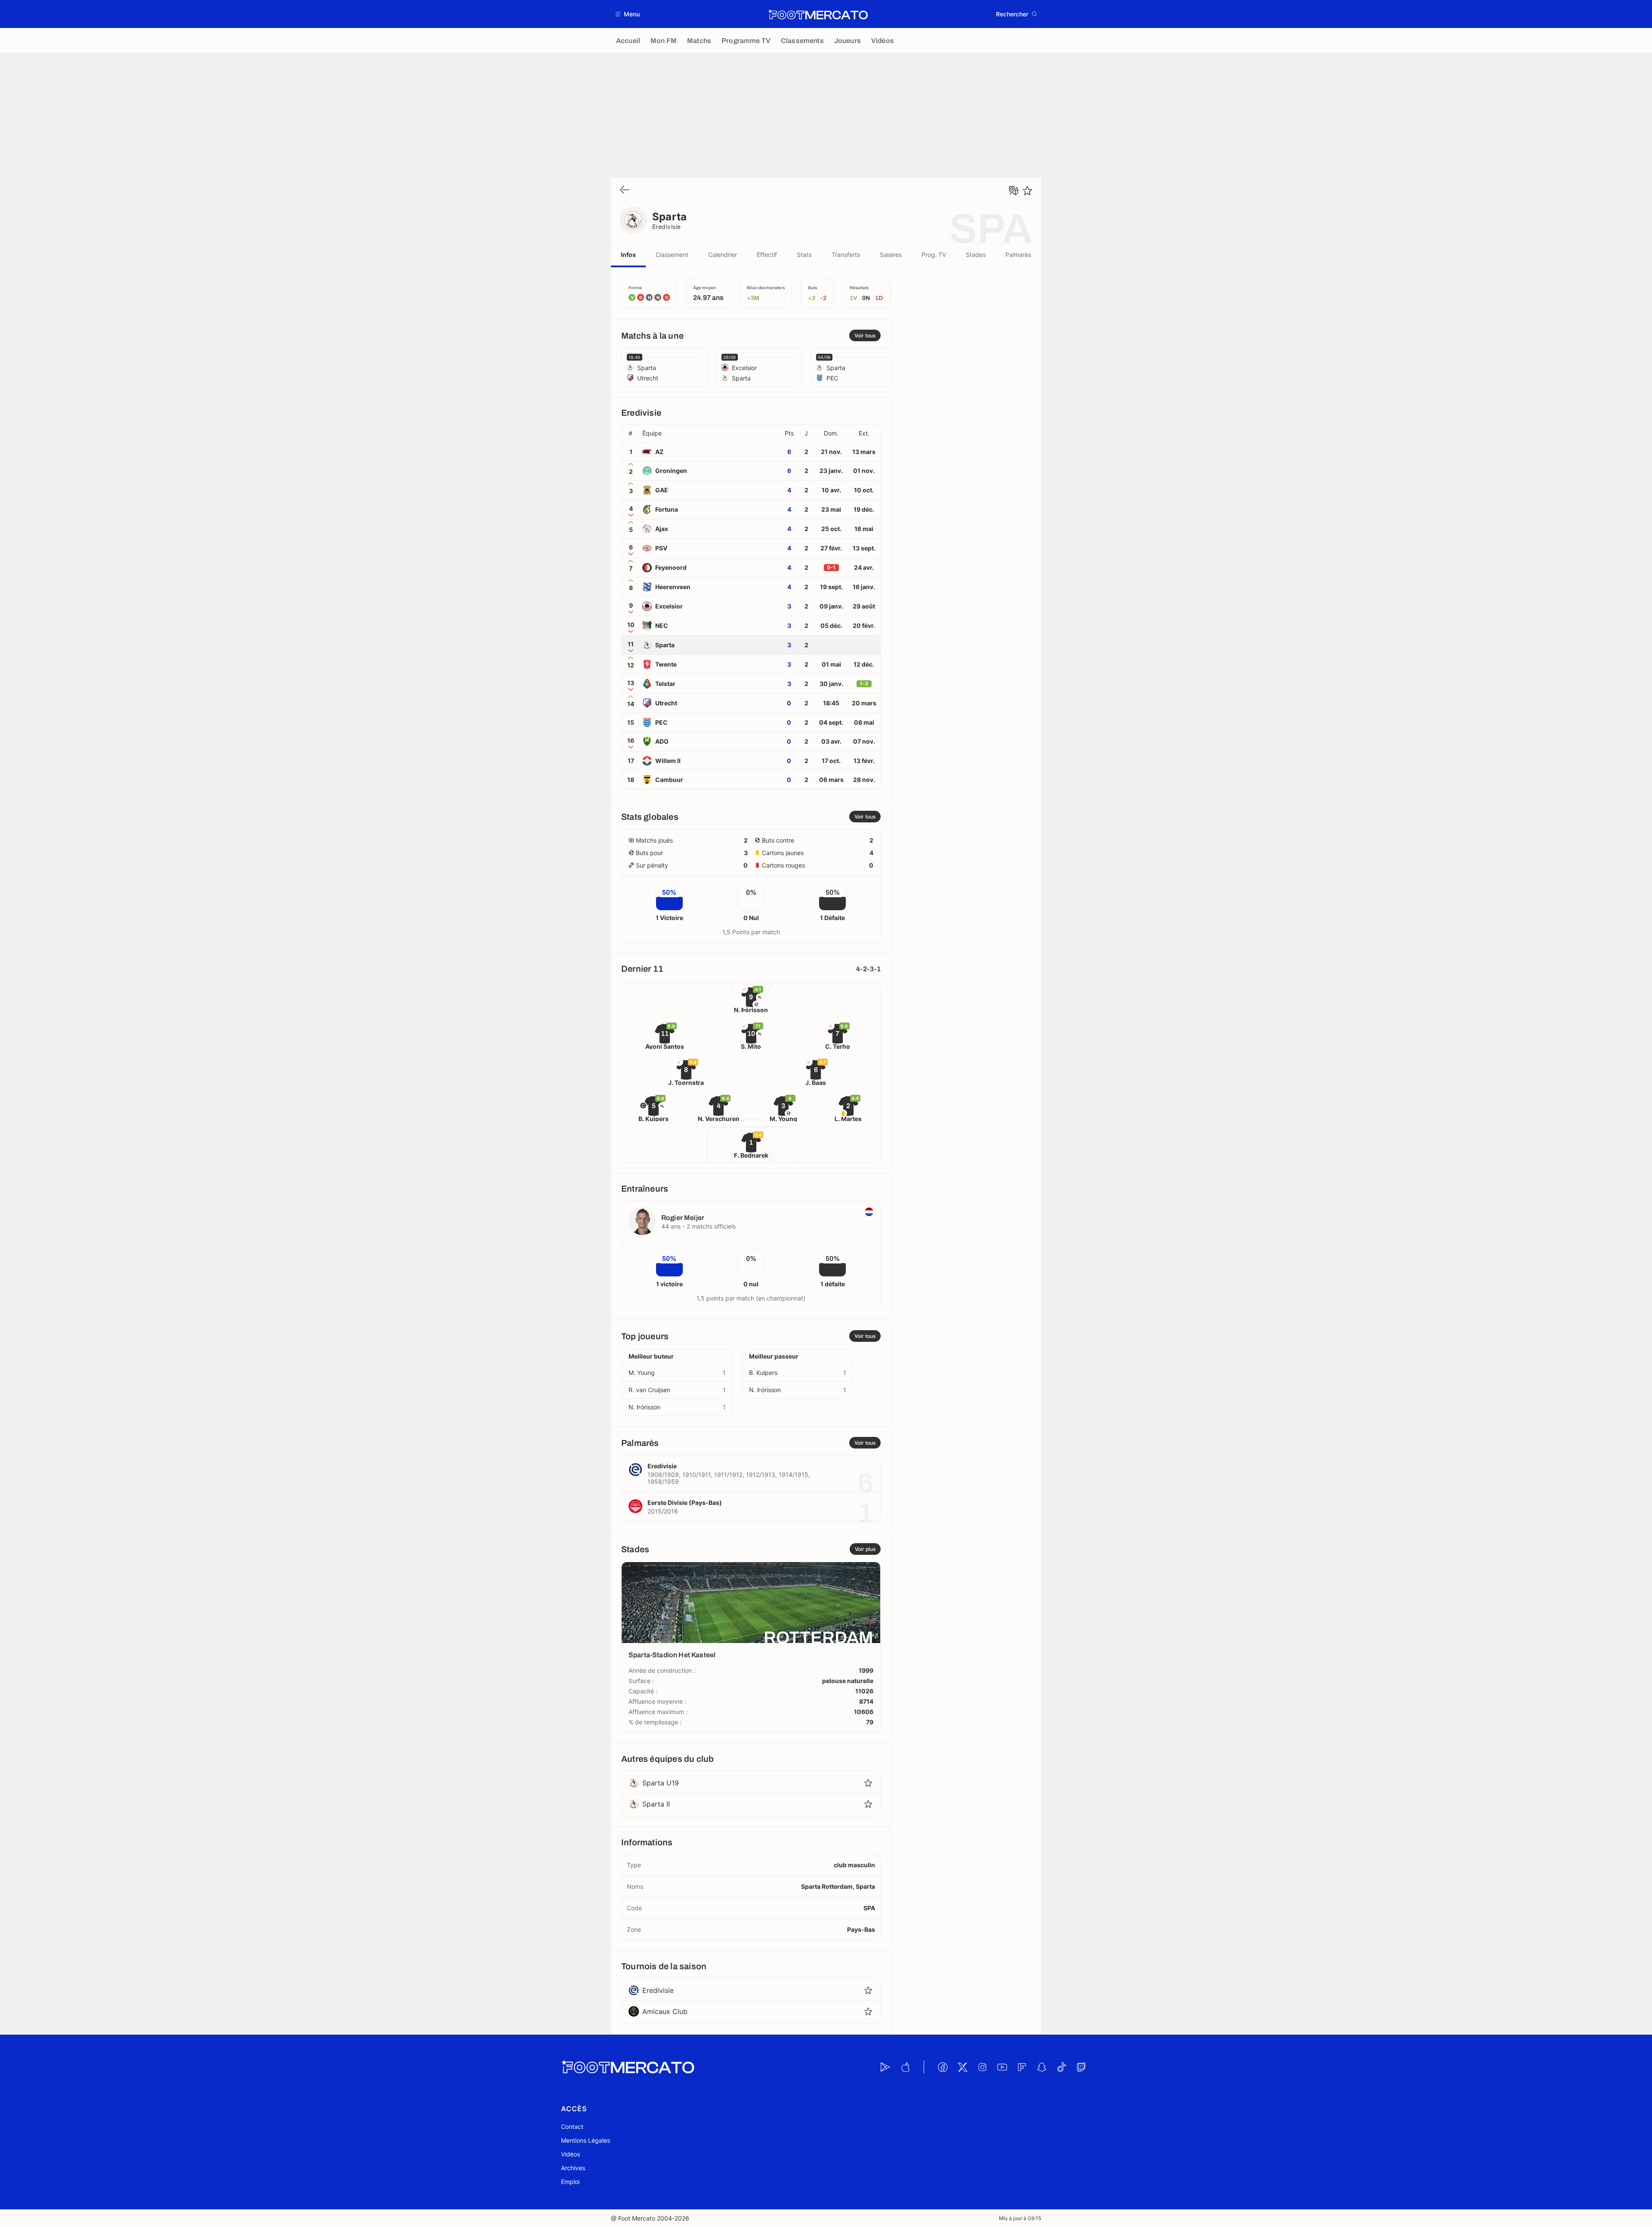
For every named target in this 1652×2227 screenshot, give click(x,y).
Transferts (846, 255)
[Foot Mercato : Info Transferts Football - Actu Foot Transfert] (818, 14)
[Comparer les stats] (1014, 191)
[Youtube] (1002, 2067)
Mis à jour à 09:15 (1020, 2218)
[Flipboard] (1022, 2067)
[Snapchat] (1042, 2067)
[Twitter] (962, 2067)
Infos (628, 255)
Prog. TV (934, 255)
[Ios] (905, 2067)
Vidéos (570, 2154)
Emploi (570, 2182)
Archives (573, 2168)
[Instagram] (982, 2067)
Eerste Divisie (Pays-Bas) (685, 1503)
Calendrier (723, 255)
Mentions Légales (586, 2140)
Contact (572, 2127)
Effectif (767, 255)
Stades (976, 255)
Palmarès (1018, 255)
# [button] (630, 433)
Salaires (891, 255)
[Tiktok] (1061, 2067)
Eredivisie (667, 227)
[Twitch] (1081, 2067)
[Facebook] (943, 2067)
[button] (628, 14)
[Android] (885, 2067)
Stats (804, 255)
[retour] (625, 190)
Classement (672, 255)
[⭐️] (1027, 191)
